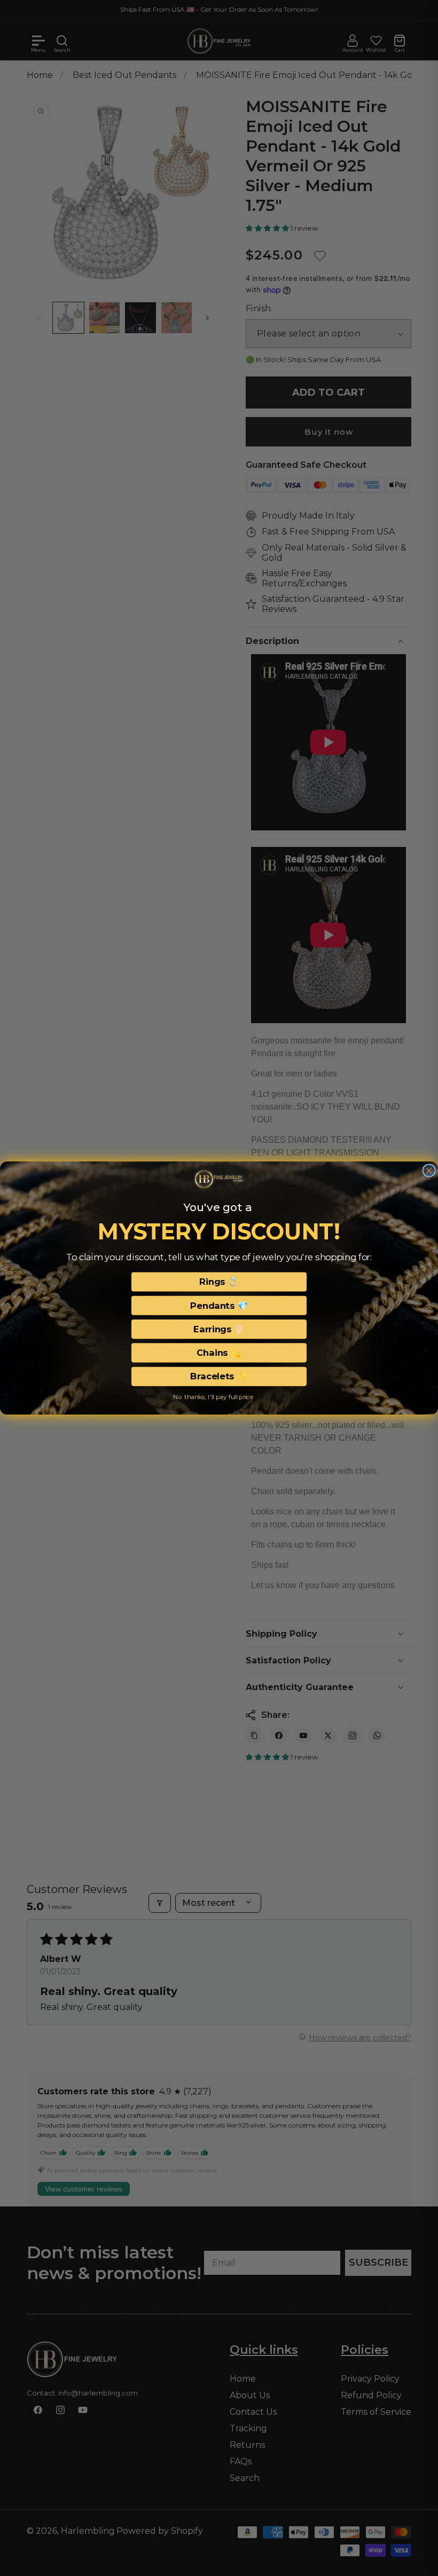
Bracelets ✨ (219, 1377)
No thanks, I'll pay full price (213, 1397)
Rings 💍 (219, 1282)
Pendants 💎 (219, 1306)
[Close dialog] (429, 1170)
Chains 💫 (219, 1353)
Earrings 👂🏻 (219, 1329)
